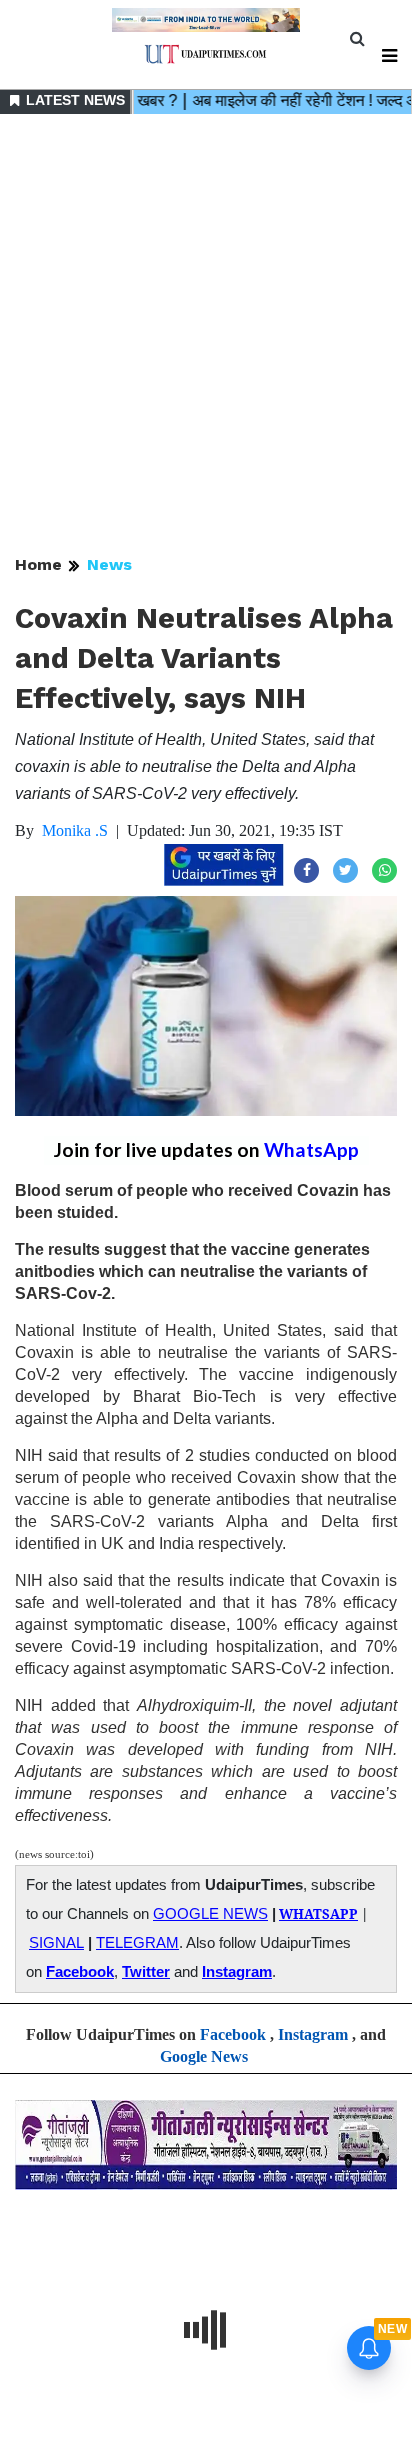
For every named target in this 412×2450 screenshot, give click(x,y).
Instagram (237, 1972)
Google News (204, 2056)
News (109, 564)
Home (38, 564)
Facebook (80, 1972)
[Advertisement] (206, 336)
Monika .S (75, 830)
